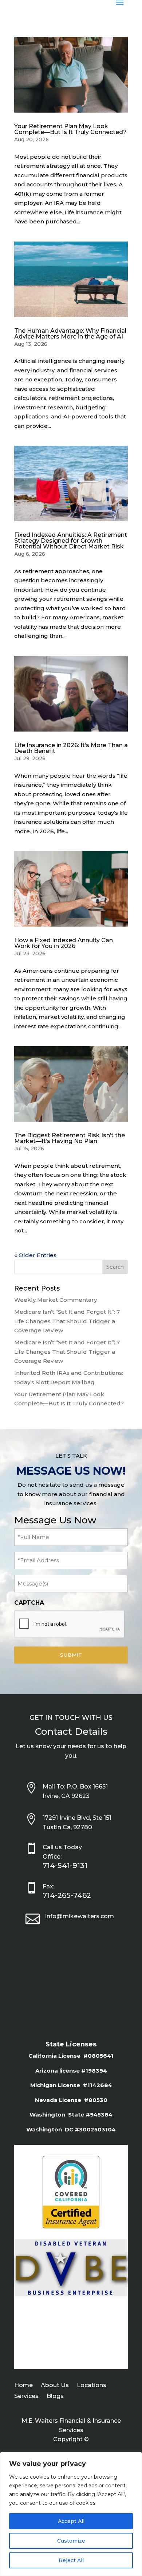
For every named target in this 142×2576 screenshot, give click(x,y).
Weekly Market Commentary (56, 1300)
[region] (71, 2514)
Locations (92, 2386)
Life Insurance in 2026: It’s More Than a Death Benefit (71, 748)
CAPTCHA (29, 1603)
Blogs (55, 2397)
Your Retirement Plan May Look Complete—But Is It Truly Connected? (70, 129)
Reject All (71, 2560)
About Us (55, 2386)
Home (23, 2386)
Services (26, 2397)
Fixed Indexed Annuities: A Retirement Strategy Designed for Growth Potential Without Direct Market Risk (71, 541)
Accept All (71, 2521)
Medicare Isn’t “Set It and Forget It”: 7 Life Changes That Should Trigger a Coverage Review (67, 1321)
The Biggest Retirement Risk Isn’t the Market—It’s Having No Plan (70, 1138)
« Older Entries (35, 1255)
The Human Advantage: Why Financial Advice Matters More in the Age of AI (70, 334)
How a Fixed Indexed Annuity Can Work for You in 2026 (64, 943)
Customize (71, 2541)
